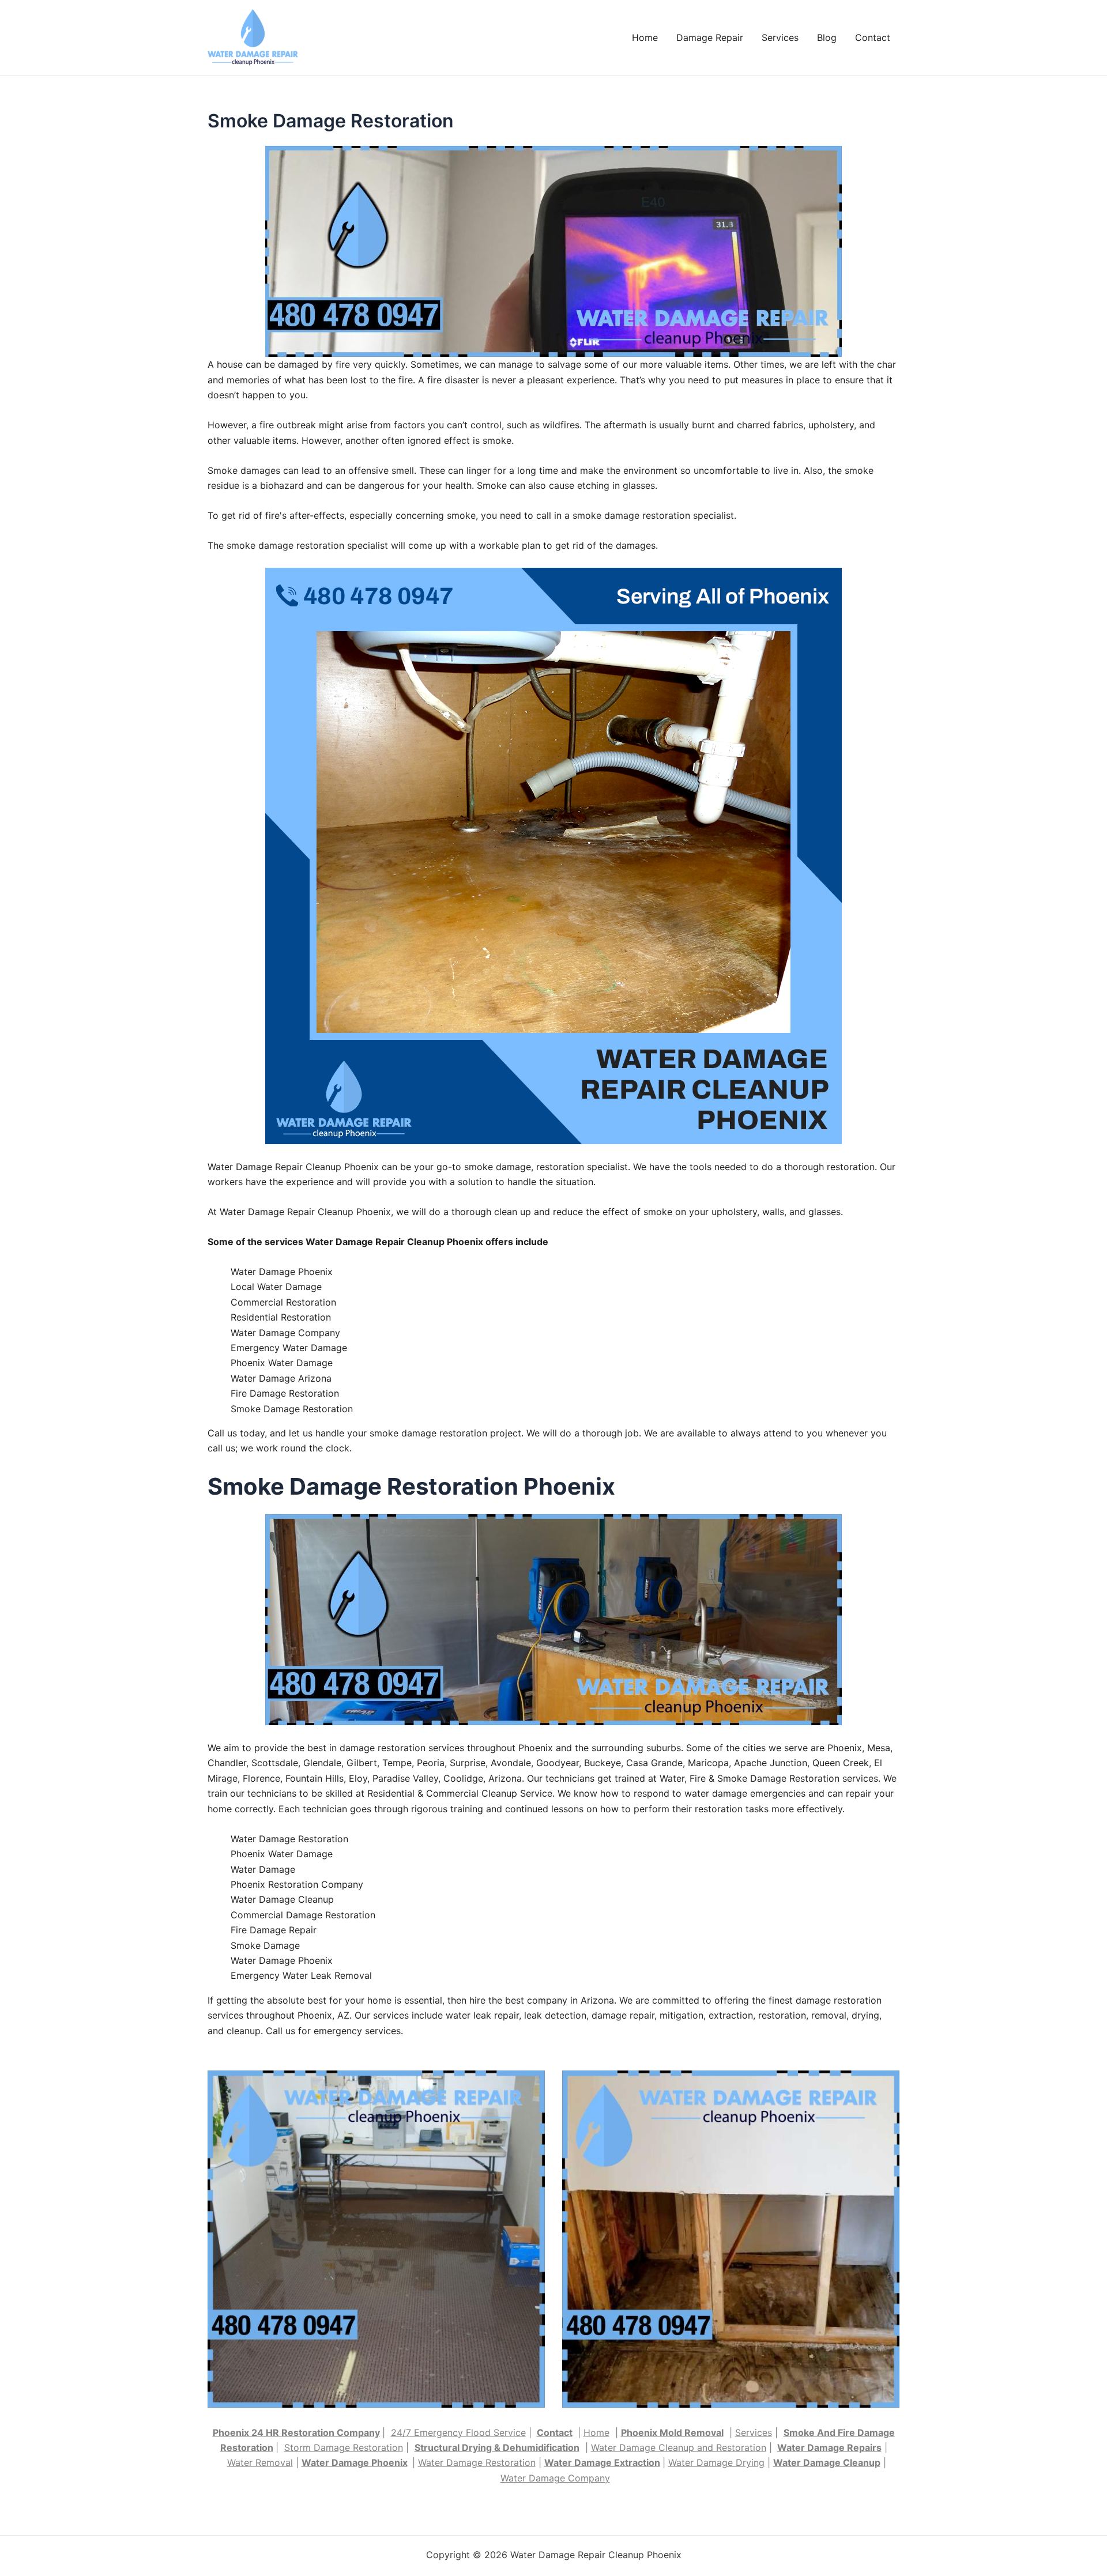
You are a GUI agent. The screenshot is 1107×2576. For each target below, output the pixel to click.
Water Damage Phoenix (355, 2462)
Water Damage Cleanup (827, 2462)
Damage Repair (710, 37)
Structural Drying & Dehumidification (497, 2447)
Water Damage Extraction (602, 2462)
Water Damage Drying (716, 2462)
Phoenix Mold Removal (672, 2432)
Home (645, 37)
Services (780, 37)
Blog (827, 37)
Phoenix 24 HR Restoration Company (296, 2432)
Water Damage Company (555, 2478)
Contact (873, 37)
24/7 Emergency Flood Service (458, 2432)
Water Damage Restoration (477, 2462)
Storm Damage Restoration (344, 2447)
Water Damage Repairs (829, 2447)
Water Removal (260, 2462)
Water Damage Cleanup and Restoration (679, 2447)
